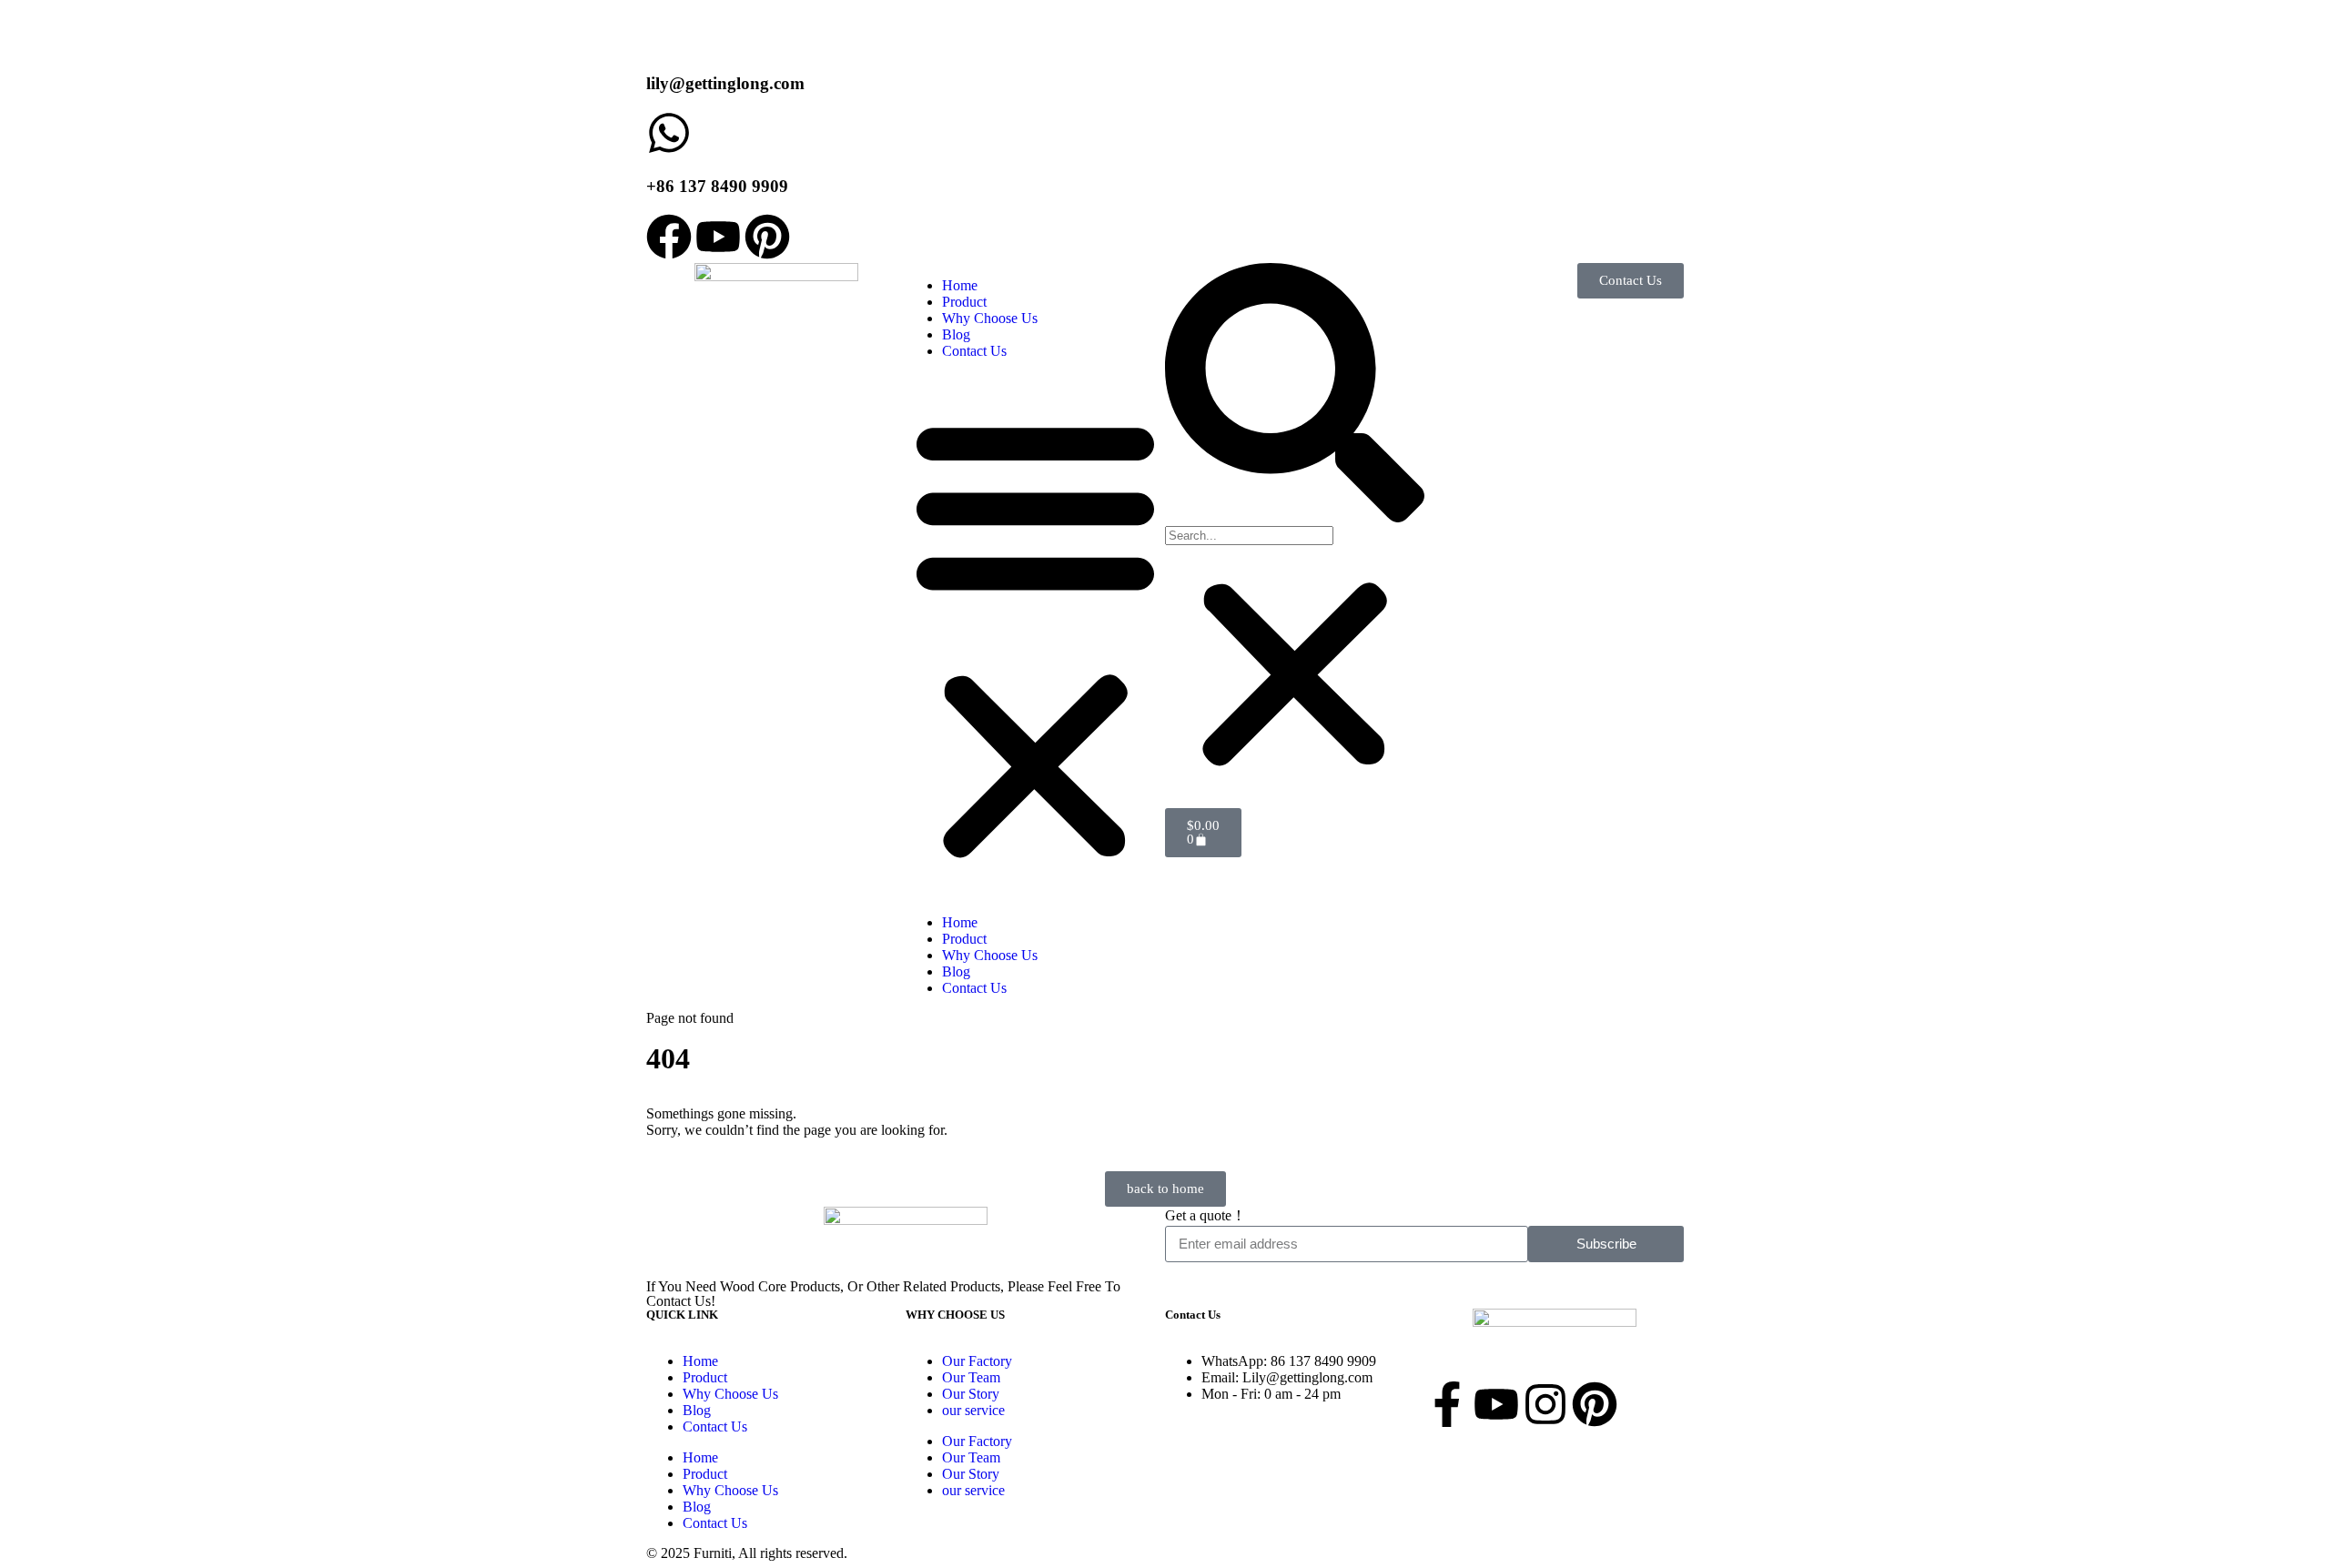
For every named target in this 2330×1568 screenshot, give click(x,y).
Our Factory (977, 1361)
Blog (956, 334)
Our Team (971, 1377)
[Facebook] (669, 237)
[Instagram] (1545, 1404)
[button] (1035, 637)
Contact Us (974, 351)
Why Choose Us (990, 318)
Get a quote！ (1206, 1215)
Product (964, 302)
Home (960, 285)
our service (973, 1410)
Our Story (971, 1394)
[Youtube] (718, 237)
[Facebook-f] (1447, 1404)
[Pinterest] (767, 237)
